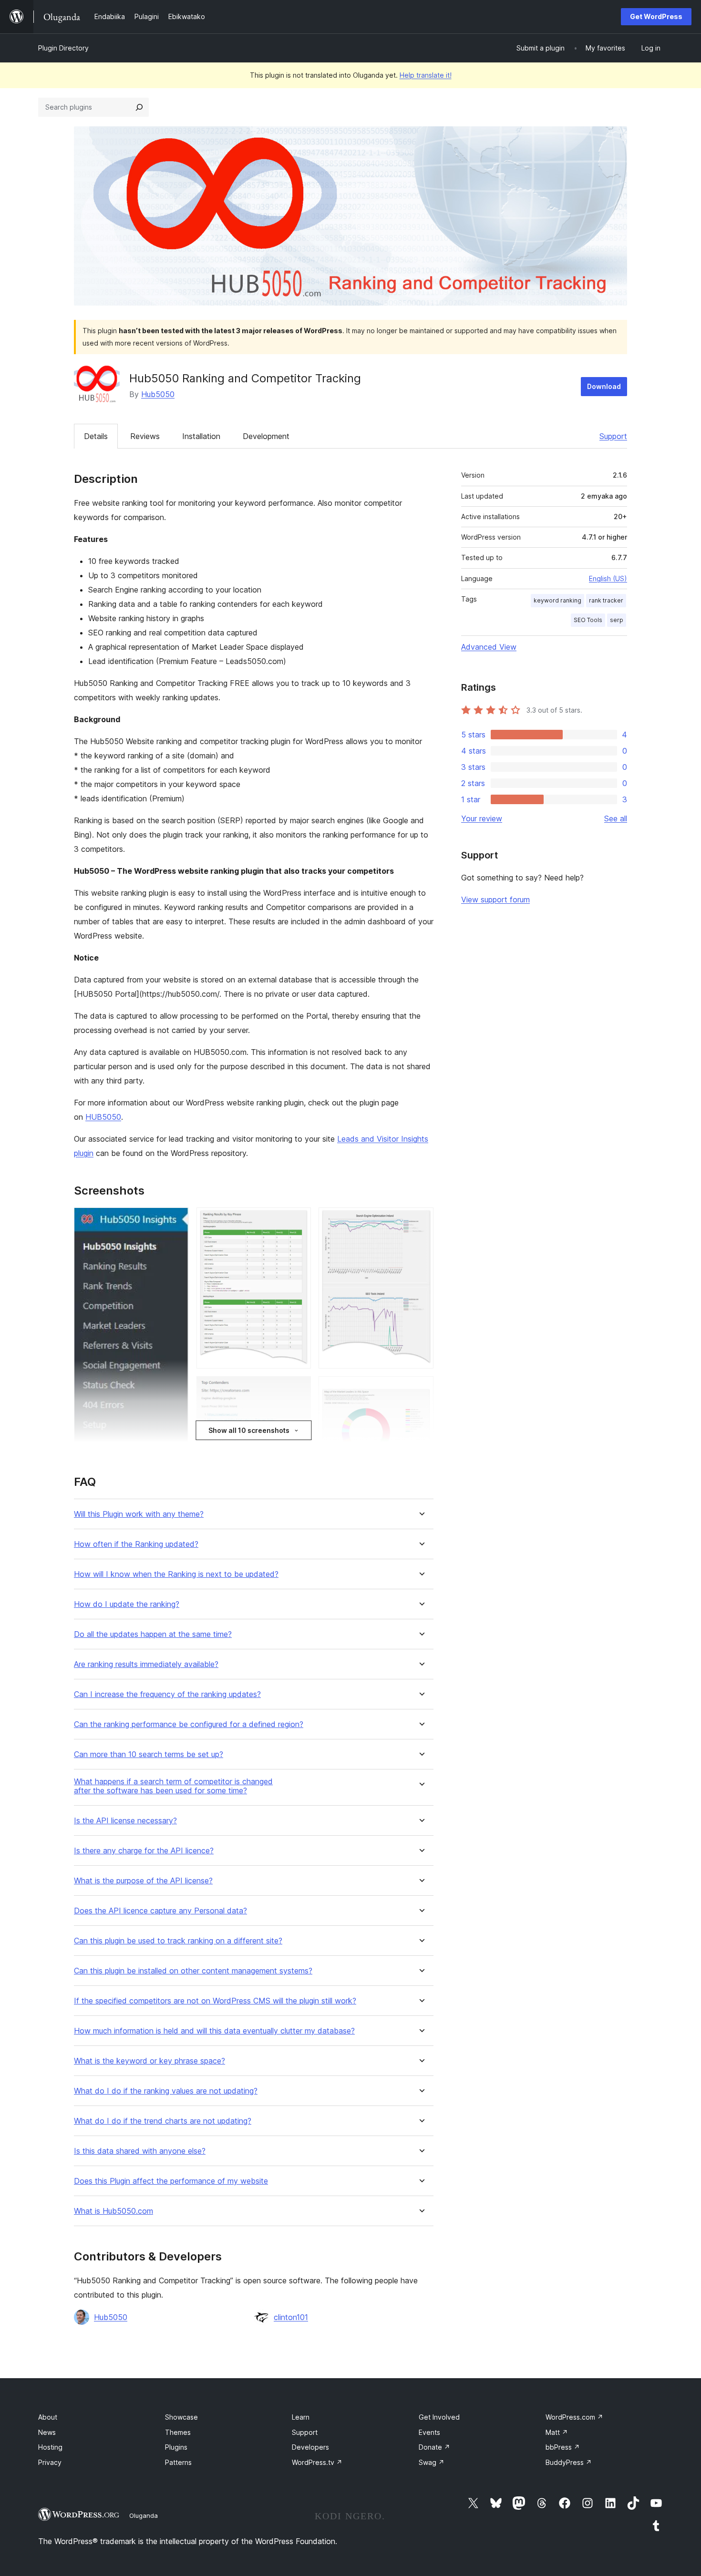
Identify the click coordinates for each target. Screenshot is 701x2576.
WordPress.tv (317, 2462)
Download (604, 386)
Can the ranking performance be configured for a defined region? (189, 1724)
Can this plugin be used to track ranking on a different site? (178, 1941)
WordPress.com (574, 2417)
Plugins (176, 2447)
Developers (310, 2447)
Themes (178, 2432)
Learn (301, 2417)
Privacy (50, 2462)
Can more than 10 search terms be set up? (149, 1754)
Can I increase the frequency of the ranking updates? (167, 1694)
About (48, 2417)
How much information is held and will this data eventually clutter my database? (214, 2031)
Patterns (178, 2462)
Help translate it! (426, 75)
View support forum (495, 900)
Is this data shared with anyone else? (140, 2151)
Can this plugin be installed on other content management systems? (193, 1971)
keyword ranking (557, 600)
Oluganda (144, 2515)
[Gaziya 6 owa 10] (298, 1389)
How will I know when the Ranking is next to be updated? (176, 1574)
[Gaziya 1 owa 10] (176, 1220)
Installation (201, 436)
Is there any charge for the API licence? (144, 1851)
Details (96, 436)
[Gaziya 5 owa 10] (298, 1220)
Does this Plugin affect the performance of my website (171, 2181)
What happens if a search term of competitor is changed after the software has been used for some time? (173, 1786)
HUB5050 (103, 1117)
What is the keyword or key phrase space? (149, 2061)
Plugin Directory (63, 48)
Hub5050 (158, 394)
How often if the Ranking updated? (136, 1544)
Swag (432, 2462)
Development (266, 436)
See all (616, 818)
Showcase (181, 2417)
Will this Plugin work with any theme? (139, 1514)
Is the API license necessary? (125, 1821)
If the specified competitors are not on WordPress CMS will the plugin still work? (215, 2001)
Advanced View (489, 647)
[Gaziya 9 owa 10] (421, 1389)
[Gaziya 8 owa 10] (421, 1220)
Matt (557, 2432)
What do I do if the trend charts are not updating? (163, 2121)
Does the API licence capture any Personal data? (160, 1911)
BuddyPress (569, 2462)
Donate (434, 2447)
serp (617, 620)
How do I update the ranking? (127, 1604)
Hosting (50, 2447)
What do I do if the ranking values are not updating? (166, 2091)
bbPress (563, 2447)
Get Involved (439, 2417)
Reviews (145, 436)
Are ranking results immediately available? (146, 1664)
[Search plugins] (139, 107)
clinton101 (291, 2317)
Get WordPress (656, 16)
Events (429, 2432)
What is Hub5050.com (113, 2211)
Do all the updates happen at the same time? (153, 1634)
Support (613, 436)
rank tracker (606, 600)
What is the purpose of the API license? (143, 1881)
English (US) (608, 578)
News (47, 2432)
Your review (482, 818)
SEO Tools (588, 620)
